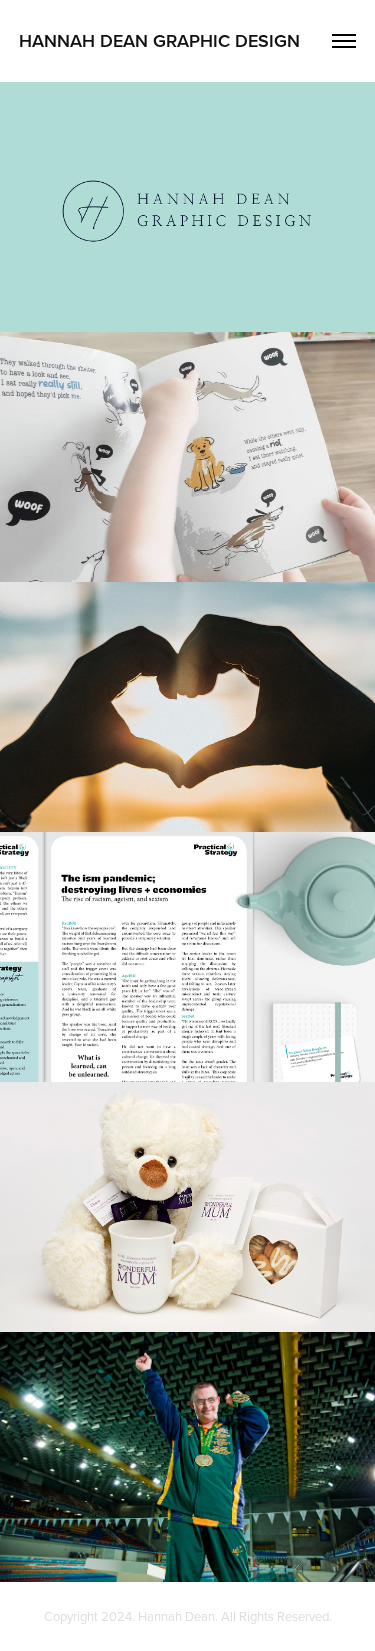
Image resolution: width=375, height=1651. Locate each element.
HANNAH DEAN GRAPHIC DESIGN (159, 40)
